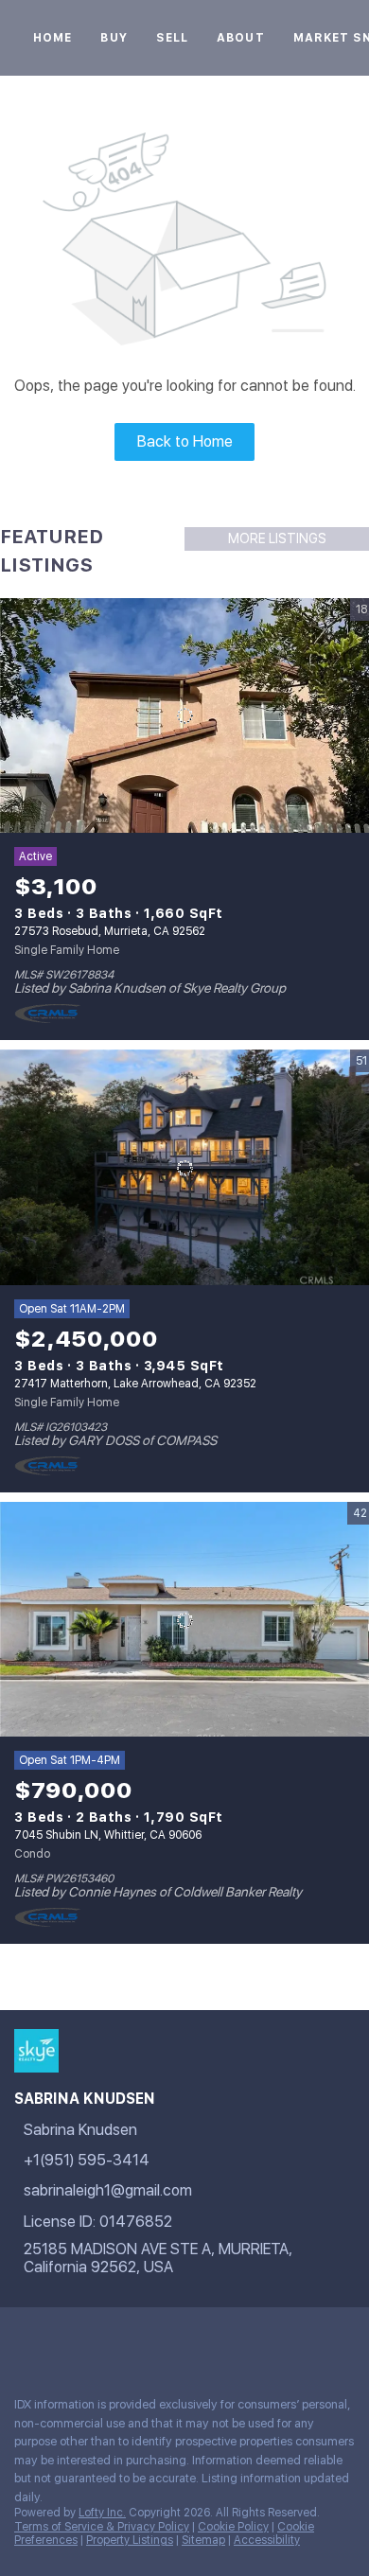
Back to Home (185, 441)
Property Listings (130, 2540)
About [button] (241, 38)
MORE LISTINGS (277, 538)
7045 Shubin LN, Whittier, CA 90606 (108, 1835)
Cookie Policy (233, 2527)
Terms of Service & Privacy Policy (102, 2527)
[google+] (61, 2340)
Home (53, 38)
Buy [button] (114, 38)
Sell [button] (172, 38)
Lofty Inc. (102, 2513)
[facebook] (23, 2340)
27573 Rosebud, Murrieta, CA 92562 (110, 931)
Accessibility (267, 2540)
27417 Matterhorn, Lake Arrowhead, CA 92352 (135, 1384)
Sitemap (203, 2540)
